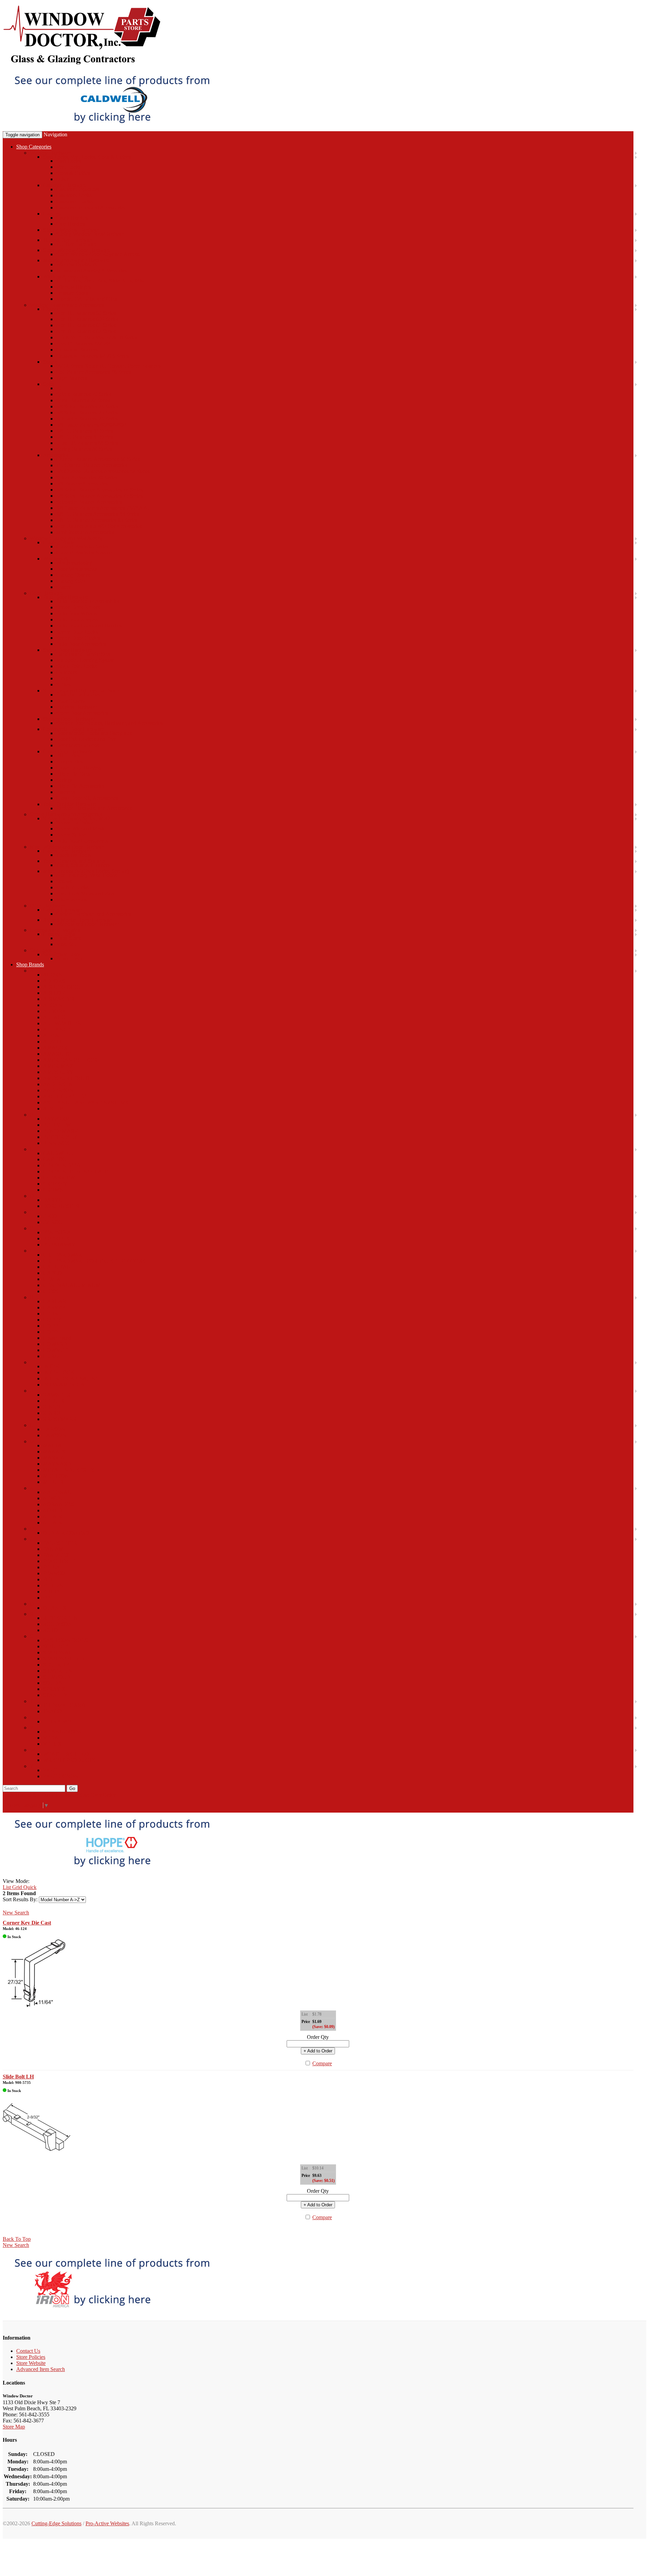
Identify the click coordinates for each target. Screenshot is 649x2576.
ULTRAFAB (57, 1721)
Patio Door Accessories (81, 644)
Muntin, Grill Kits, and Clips (87, 299)
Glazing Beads (59, 542)
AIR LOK (54, 993)
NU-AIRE (54, 1523)
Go (72, 1788)
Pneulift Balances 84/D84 (83, 343)
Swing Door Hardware (67, 650)
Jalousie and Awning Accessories (91, 270)
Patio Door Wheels (76, 613)
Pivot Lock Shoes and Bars (85, 893)
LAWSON (55, 1435)
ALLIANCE (57, 1029)
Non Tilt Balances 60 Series (86, 313)
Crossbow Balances (77, 350)
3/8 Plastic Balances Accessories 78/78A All (103, 508)
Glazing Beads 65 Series (82, 546)
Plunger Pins (70, 762)
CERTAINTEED (62, 1165)
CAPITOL (55, 1159)
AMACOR (55, 1048)
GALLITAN (57, 1267)
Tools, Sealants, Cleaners (83, 865)
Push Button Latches (78, 695)
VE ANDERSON (62, 1732)
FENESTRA (57, 1232)
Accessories (56, 455)
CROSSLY (55, 1184)
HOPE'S (52, 1320)
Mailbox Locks (72, 887)
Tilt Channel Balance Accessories (92, 465)
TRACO (52, 1711)
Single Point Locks (76, 666)
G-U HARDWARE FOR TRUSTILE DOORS (94, 1261)
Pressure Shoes (72, 293)
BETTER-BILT (60, 1137)
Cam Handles (71, 224)
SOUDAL (54, 1683)
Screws (64, 881)
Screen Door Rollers (78, 607)
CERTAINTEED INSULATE (76, 1171)
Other (62, 179)
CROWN (53, 1190)
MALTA (52, 1445)
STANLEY (55, 1695)
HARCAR (55, 1301)
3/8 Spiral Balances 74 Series (87, 406)
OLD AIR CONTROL (68, 1533)
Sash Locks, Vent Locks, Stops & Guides (87, 157)
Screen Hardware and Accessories (66, 814)
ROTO (51, 1630)
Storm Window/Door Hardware (77, 250)
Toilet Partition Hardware (70, 804)
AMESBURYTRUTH (67, 1078)
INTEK (51, 1366)
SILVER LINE (59, 1671)
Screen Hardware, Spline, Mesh (77, 818)
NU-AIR (53, 1516)
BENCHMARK (61, 1131)
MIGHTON (56, 1476)
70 (59, 388)
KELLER (54, 1401)
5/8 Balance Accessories (82, 484)
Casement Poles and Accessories (91, 208)
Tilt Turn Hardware (77, 244)
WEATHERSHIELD (66, 1754)
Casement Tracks (74, 201)
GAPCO (52, 1273)
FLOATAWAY (59, 1245)
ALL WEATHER (62, 1023)
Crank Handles (72, 218)
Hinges (64, 678)
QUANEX (55, 1608)
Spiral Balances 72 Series (83, 400)
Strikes (63, 684)
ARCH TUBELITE (65, 1096)
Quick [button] (29, 1887)
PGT (48, 1579)
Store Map (14, 2427)
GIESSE (52, 1291)
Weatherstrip (56, 559)
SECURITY (56, 1665)
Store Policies (31, 2357)
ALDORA (55, 1011)
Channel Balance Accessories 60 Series (98, 459)
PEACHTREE (59, 1561)
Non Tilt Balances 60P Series (87, 319)
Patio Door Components (82, 841)
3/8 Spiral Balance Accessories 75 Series (99, 496)
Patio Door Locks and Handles (89, 626)
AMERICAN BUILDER (70, 1060)
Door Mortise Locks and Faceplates (94, 733)
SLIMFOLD (57, 1677)
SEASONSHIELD (64, 1659)
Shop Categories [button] (34, 147)
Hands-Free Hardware (67, 851)
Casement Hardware (65, 185)
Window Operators (76, 264)
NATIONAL (57, 1492)
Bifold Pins (68, 755)
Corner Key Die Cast (27, 1923)
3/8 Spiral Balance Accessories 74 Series (99, 490)
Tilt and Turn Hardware (68, 240)
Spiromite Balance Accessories (89, 502)
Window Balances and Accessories (67, 305)
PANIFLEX (56, 1555)
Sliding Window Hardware (72, 230)
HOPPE (52, 1326)
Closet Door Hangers (79, 768)
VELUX (52, 1744)
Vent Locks (68, 167)
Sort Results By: (20, 1899)
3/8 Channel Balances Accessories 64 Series (103, 471)
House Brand (57, 1338)
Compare (322, 2063)
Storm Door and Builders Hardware (81, 691)
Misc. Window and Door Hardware (68, 847)
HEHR (51, 1314)
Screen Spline (71, 835)
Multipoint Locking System (85, 660)
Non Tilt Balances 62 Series (86, 331)
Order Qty (318, 2037)
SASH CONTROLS (65, 1640)
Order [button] (109, 1795)
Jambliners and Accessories (85, 532)
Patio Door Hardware (66, 597)
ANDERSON (58, 1090)
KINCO (52, 1407)
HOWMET (55, 1350)
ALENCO (54, 1017)
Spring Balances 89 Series (84, 449)
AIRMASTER (59, 999)
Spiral (49, 384)
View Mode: (16, 1881)
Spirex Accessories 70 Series (87, 477)
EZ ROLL (54, 1222)
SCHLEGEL (57, 1646)
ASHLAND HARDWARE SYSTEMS (86, 1102)
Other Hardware (47, 906)
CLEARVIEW (59, 1178)
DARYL (52, 1200)
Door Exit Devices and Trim (86, 739)
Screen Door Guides (78, 638)
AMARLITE (57, 1054)
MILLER (53, 1482)
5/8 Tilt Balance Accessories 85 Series (97, 520)
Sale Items (41, 950)
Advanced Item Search (41, 2369)
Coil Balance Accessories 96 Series (94, 372)
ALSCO (52, 1042)
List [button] (7, 1887)
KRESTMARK (60, 1419)
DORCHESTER (61, 1206)
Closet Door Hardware (67, 751)
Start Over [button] (90, 1795)
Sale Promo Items (62, 954)
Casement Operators (78, 189)
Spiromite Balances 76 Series (87, 419)
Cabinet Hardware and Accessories (93, 914)
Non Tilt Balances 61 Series (86, 325)
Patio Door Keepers (77, 619)
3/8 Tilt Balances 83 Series (85, 431)
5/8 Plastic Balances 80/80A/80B (91, 425)
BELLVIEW (57, 1125)
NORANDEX (59, 1504)
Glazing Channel (74, 575)
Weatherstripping (74, 563)
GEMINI (53, 1279)
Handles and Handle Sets (83, 654)
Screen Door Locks (77, 632)
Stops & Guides (73, 173)
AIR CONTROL (62, 987)
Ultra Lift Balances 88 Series (87, 443)
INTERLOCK (59, 1372)
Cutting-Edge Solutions (56, 2523)
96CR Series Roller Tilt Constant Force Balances (108, 366)
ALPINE (53, 1036)
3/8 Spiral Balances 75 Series (87, 412)
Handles (52, 214)
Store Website (31, 2363)
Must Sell (66, 944)
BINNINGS (56, 1143)
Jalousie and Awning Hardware (76, 260)
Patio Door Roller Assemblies (88, 601)
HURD (51, 1356)
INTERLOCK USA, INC (71, 1378)
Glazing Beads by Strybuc (84, 553)
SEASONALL (59, 1652)
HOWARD (55, 1344)
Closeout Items (59, 934)
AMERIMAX (58, 1066)
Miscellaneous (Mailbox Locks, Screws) (86, 871)
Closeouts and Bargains (55, 930)
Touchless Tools (73, 855)
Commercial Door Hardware (74, 729)
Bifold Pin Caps (73, 774)
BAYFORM (56, 1119)
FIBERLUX (56, 1238)
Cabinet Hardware (63, 910)
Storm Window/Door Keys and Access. (98, 254)
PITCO (51, 1592)
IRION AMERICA (64, 1385)
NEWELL (54, 1498)
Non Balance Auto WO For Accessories (99, 526)
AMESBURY (58, 1072)
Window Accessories (65, 277)
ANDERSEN (58, 1084)
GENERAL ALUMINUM (72, 1285)
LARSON (54, 1429)
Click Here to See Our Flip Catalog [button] (40, 1795)
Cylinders (66, 672)
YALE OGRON (61, 1776)
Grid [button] (16, 1887)
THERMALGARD (64, 1705)
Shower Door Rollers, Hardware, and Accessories (109, 723)
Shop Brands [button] (30, 964)
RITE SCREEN (60, 1618)
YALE (50, 1770)
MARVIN (54, 1458)
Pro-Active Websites (107, 2523)
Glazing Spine (71, 581)
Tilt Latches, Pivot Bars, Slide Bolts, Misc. (101, 281)
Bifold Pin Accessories (80, 786)
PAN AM (53, 1549)
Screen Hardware (75, 822)
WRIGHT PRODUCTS (69, 1760)
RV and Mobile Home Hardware (78, 920)
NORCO (53, 1510)
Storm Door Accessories (82, 713)
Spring (50, 362)
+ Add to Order (318, 2051)
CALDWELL (58, 1153)
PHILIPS (53, 1585)
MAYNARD (57, 1464)
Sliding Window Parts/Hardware (91, 234)
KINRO (52, 1413)
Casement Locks (74, 195)
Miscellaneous (71, 900)
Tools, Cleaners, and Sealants (74, 861)
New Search (16, 1913)
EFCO (50, 1216)
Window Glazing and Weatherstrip (67, 538)
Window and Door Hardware (87, 924)
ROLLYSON (57, 1624)
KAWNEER (57, 1395)
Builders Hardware (76, 707)
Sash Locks (68, 161)
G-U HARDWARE (64, 1255)
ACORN (53, 975)
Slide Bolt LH (18, 2077)
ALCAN (53, 1005)
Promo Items (70, 958)
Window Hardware (50, 153)
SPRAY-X (54, 1689)
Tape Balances (72, 378)
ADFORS (54, 981)
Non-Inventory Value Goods (87, 875)
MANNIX (54, 1452)
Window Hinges (74, 287)
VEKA (51, 1738)
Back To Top (17, 2239)
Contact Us (28, 2351)
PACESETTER (60, 1543)
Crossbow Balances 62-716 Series (93, 356)
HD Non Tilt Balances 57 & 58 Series (97, 337)
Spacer (63, 587)
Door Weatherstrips (77, 569)
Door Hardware (47, 593)
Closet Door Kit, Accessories (87, 798)
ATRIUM (53, 1109)
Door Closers (70, 701)
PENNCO (54, 1573)
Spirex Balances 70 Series (84, 394)
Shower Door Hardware (69, 719)
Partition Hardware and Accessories (94, 808)
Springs (64, 780)
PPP (47, 1598)
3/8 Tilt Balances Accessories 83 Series (98, 514)
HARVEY (54, 1307)
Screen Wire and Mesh (80, 829)
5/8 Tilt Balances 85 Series (85, 437)
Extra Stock (69, 938)
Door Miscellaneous (78, 745)
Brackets (65, 792)
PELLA (52, 1567)
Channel (52, 309)
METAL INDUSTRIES (69, 1470)
